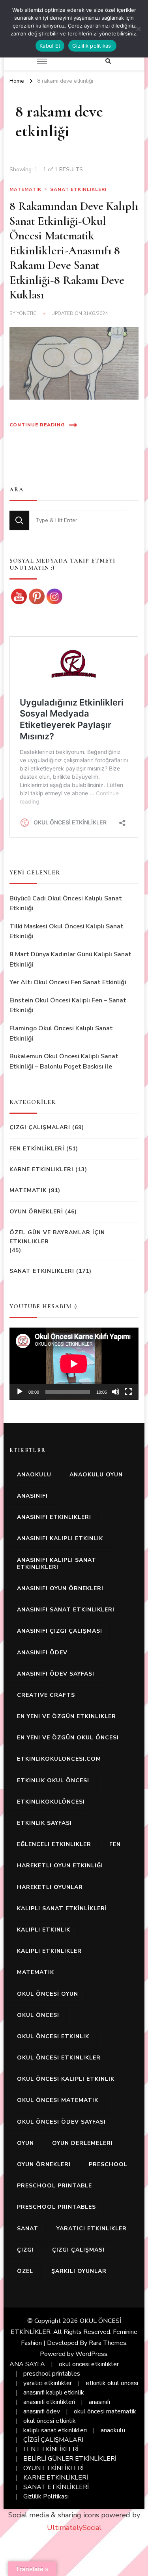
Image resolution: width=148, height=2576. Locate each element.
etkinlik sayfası (44, 1823)
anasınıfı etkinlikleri (54, 1517)
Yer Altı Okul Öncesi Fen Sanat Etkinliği (68, 982)
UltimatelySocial (74, 2528)
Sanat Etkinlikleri (78, 189)
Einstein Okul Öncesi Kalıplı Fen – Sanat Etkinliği (68, 1006)
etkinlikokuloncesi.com (59, 1759)
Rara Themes (108, 2343)
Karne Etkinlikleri (41, 1169)
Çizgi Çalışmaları (40, 1127)
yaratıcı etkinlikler (92, 2229)
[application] (74, 1364)
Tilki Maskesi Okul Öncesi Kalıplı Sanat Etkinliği (67, 932)
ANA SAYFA (27, 2364)
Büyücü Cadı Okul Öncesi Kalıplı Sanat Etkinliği (66, 904)
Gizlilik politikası (92, 46)
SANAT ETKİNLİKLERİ (56, 2487)
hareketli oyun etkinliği (60, 1866)
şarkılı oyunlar (79, 2271)
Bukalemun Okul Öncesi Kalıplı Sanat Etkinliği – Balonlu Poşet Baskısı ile (64, 1061)
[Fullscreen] (128, 1392)
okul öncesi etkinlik (53, 2036)
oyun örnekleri (44, 2164)
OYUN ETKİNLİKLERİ (53, 2468)
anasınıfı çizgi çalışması (60, 1631)
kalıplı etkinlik (44, 1930)
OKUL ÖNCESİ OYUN (48, 1994)
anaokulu (34, 1475)
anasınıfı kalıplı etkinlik (60, 1538)
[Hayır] (138, 29)
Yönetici (27, 313)
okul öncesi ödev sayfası (61, 2122)
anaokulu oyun (96, 1475)
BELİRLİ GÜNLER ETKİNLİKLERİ (70, 2459)
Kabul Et (50, 46)
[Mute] (116, 1392)
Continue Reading (37, 425)
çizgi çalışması (78, 2250)
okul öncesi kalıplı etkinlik (66, 2079)
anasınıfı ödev (42, 1653)
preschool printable (54, 2186)
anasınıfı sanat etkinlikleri (66, 1610)
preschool (108, 2164)
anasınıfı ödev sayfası (56, 1674)
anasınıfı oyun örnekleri (60, 1588)
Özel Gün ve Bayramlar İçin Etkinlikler (57, 1237)
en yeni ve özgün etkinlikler (67, 1716)
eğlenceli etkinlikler (54, 1844)
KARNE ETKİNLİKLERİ (56, 2478)
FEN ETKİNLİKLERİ (37, 1149)
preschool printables (56, 2207)
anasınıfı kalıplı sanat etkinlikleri (57, 1564)
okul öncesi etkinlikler (59, 2058)
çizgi (25, 2250)
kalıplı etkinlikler (49, 1951)
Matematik (25, 189)
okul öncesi (38, 2015)
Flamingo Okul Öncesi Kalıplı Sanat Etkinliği (61, 1033)
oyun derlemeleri (82, 2143)
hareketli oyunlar (50, 1887)
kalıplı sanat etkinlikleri (55, 2430)
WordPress (91, 2354)
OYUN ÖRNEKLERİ (36, 1212)
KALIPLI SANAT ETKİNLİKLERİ (62, 1908)
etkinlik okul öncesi (53, 1781)
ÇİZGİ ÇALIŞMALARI (53, 2440)
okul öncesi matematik (58, 2100)
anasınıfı (32, 1496)
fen (115, 1844)
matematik (36, 1972)
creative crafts (46, 1695)
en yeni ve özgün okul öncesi (68, 1738)
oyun (25, 2143)
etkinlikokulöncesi (51, 1802)
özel (25, 2271)
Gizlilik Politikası (46, 2496)
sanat (28, 2229)
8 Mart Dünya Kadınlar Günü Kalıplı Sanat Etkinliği (70, 959)
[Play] (20, 1392)
